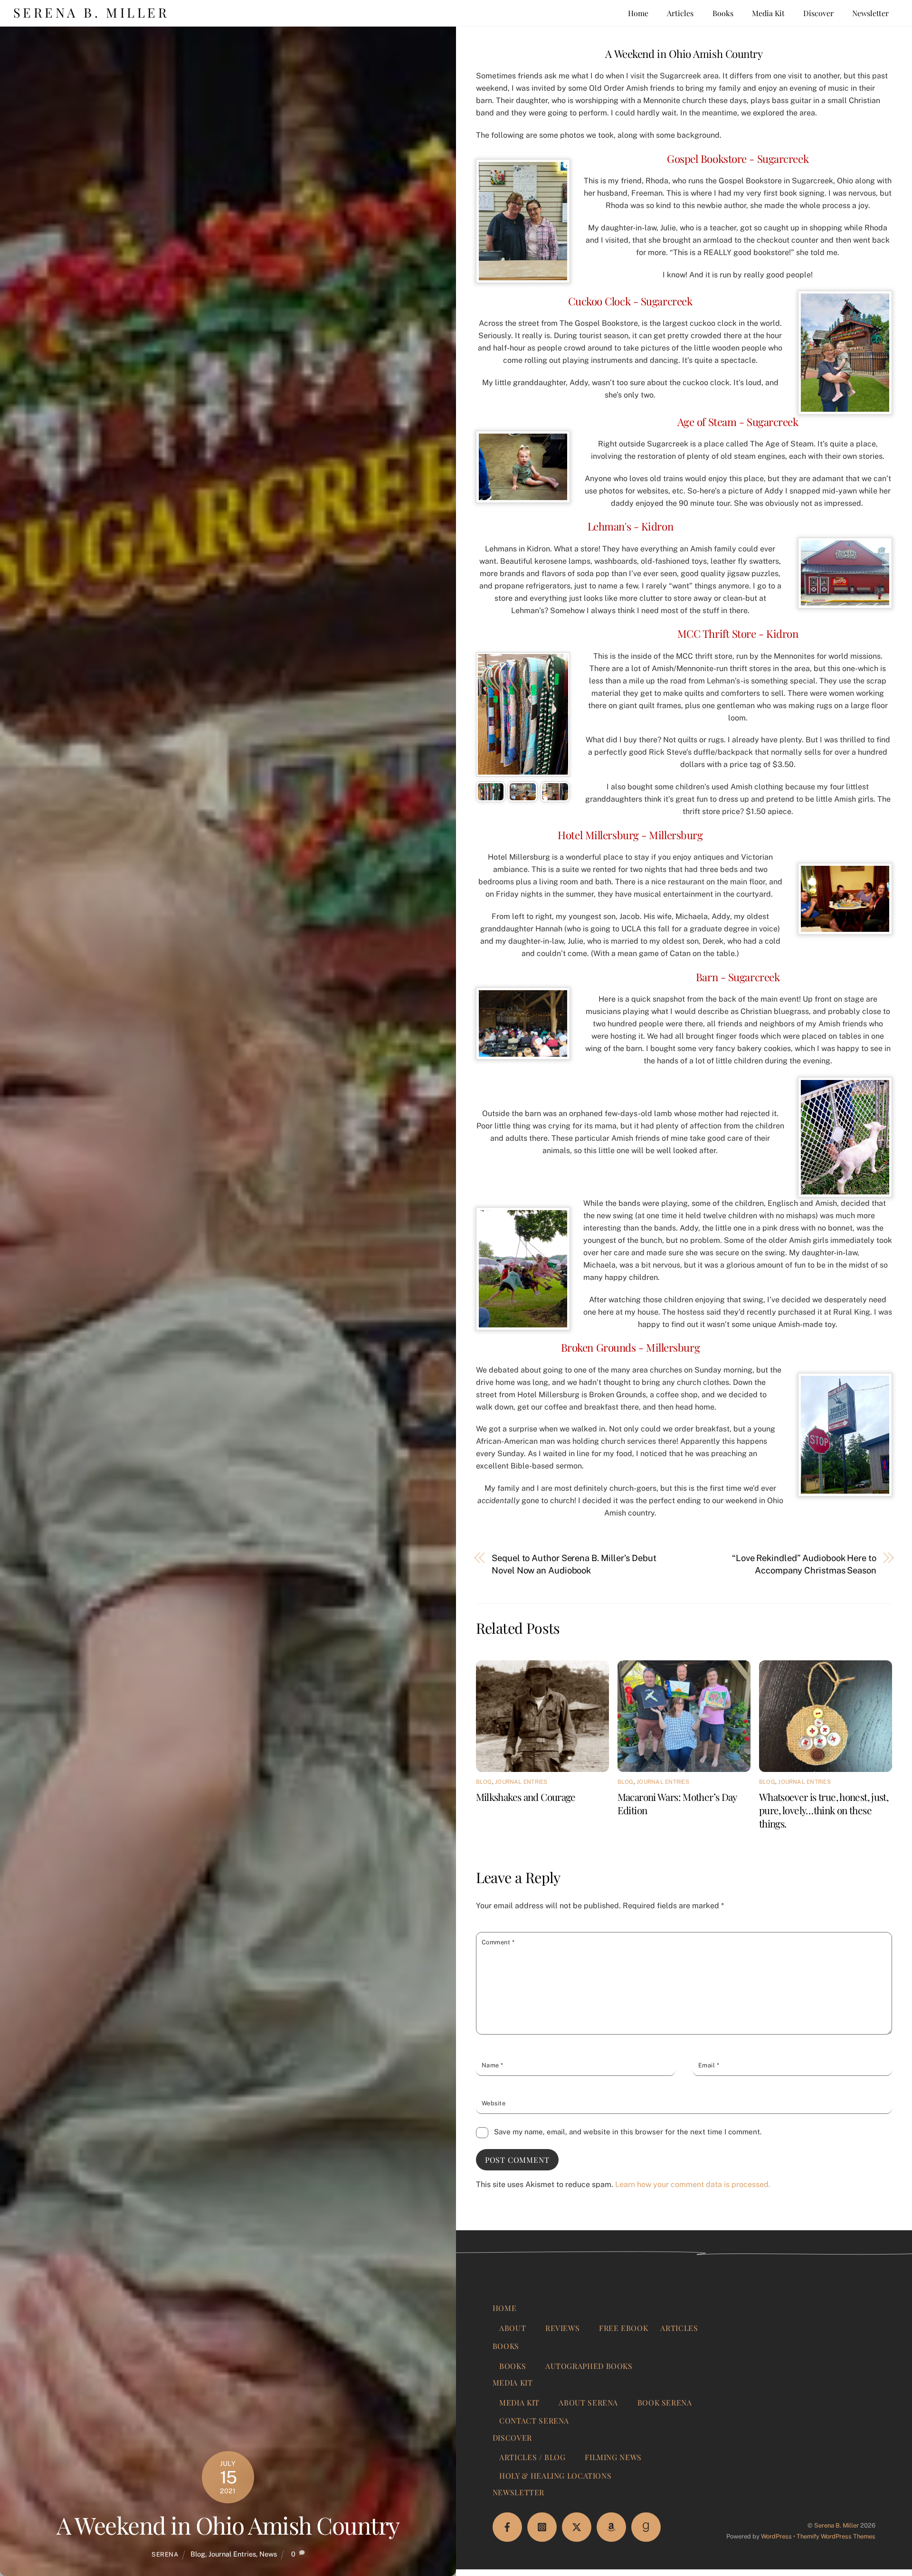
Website (494, 2103)
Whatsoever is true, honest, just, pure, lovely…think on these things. (824, 1810)
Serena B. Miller (836, 2525)
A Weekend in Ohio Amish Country (228, 2525)
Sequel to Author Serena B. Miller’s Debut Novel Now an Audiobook (574, 1564)
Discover (818, 13)
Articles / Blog (532, 2457)
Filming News (613, 2457)
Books (723, 13)
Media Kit (768, 13)
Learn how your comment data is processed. (693, 2184)
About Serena (588, 2402)
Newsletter (870, 13)
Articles (680, 13)
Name (493, 2065)
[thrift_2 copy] (523, 796)
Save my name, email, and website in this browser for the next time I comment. (628, 2132)
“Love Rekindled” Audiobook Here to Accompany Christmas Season (804, 1564)
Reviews (562, 2328)
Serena (165, 2554)
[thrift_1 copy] (491, 796)
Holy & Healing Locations (555, 2476)
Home (638, 13)
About (513, 2328)
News (268, 2554)
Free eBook (623, 2328)
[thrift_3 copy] (555, 796)
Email (709, 2065)
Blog (198, 2554)
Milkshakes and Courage (526, 1797)
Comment (498, 1942)
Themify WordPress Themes (836, 2536)
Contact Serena (534, 2420)
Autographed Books (589, 2366)
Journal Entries (232, 2554)
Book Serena (665, 2402)
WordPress (776, 2536)
